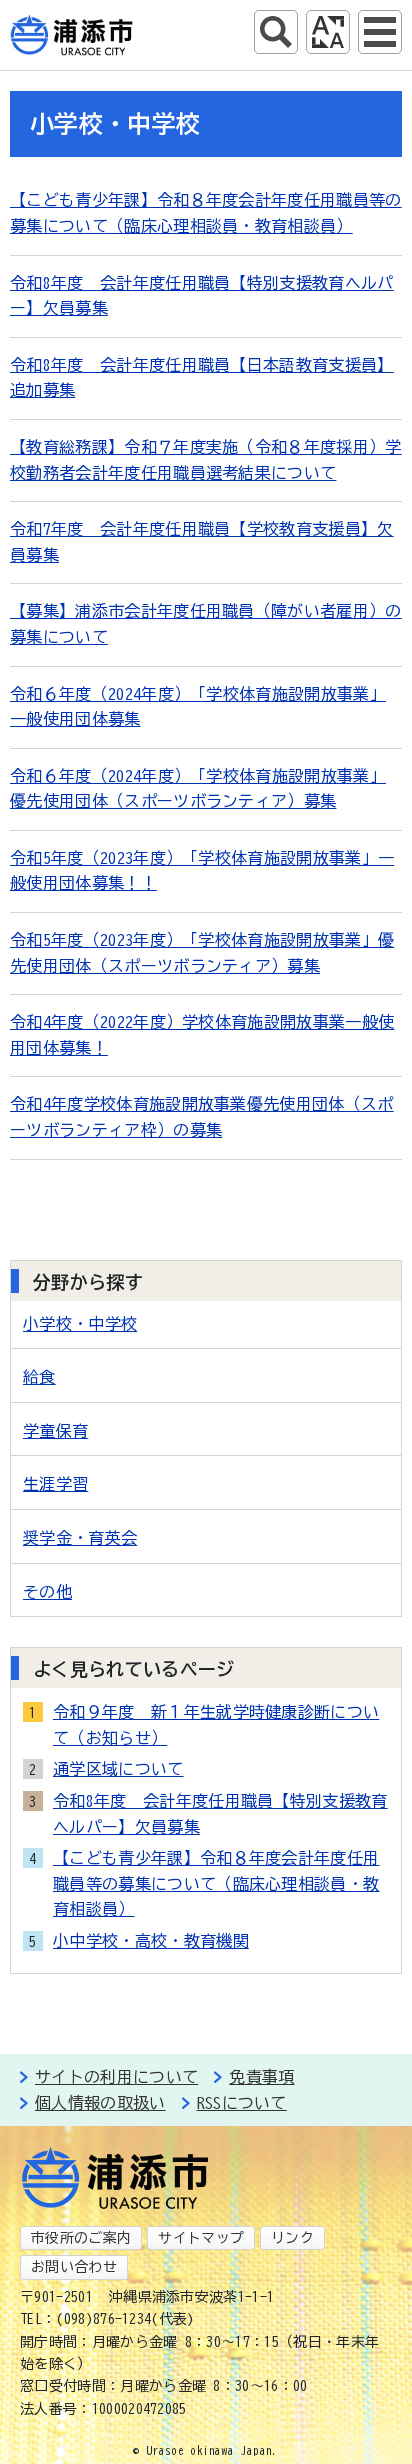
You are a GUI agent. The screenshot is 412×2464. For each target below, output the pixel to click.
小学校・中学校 (80, 1324)
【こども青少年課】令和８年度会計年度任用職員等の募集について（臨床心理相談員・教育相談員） (216, 1883)
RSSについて (242, 2103)
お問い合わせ (74, 2267)
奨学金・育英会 (80, 1538)
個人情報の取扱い (100, 2103)
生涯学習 (55, 1484)
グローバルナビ (380, 32)
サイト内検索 (276, 32)
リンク (292, 2238)
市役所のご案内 (81, 2238)
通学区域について (118, 1769)
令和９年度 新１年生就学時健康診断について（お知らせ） (216, 1725)
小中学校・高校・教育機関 (151, 1941)
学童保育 (55, 1431)
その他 (47, 1592)
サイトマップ (201, 2238)
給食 (39, 1377)
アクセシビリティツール (328, 32)
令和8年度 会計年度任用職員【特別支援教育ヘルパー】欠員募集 (220, 1814)
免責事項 (261, 2077)
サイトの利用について (116, 2077)
